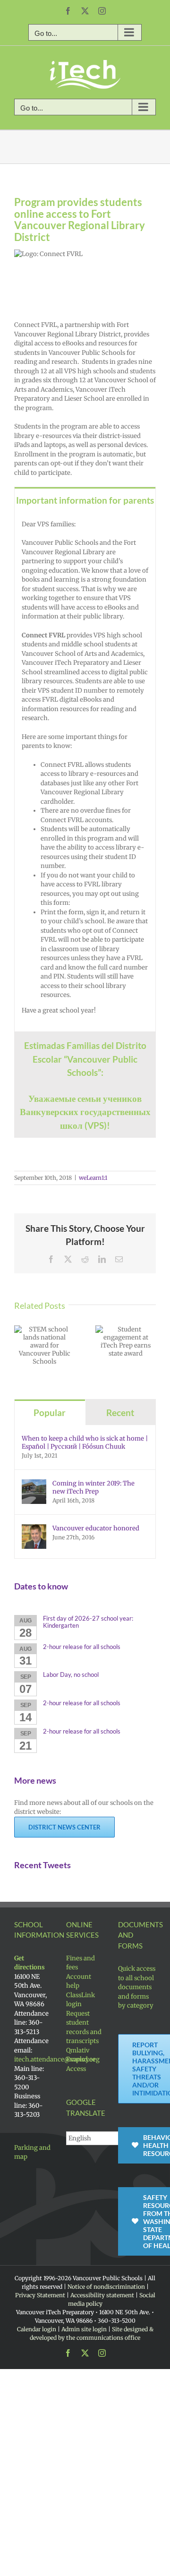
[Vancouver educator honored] (34, 1529)
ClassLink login (81, 2000)
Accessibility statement (102, 2295)
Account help (79, 1981)
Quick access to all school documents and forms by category (137, 1987)
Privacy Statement (40, 2295)
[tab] (85, 500)
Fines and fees (81, 1963)
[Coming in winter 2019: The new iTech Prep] (34, 1484)
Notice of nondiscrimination (106, 2287)
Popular (50, 1413)
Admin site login (84, 2329)
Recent (120, 1413)
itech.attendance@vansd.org (57, 2059)
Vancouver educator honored (96, 1528)
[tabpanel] (85, 773)
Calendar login (37, 2329)
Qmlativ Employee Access (81, 2060)
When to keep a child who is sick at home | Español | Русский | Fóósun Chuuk (85, 1443)
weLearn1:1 (93, 1178)
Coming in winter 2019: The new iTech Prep (93, 1487)
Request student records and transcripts (84, 2027)
